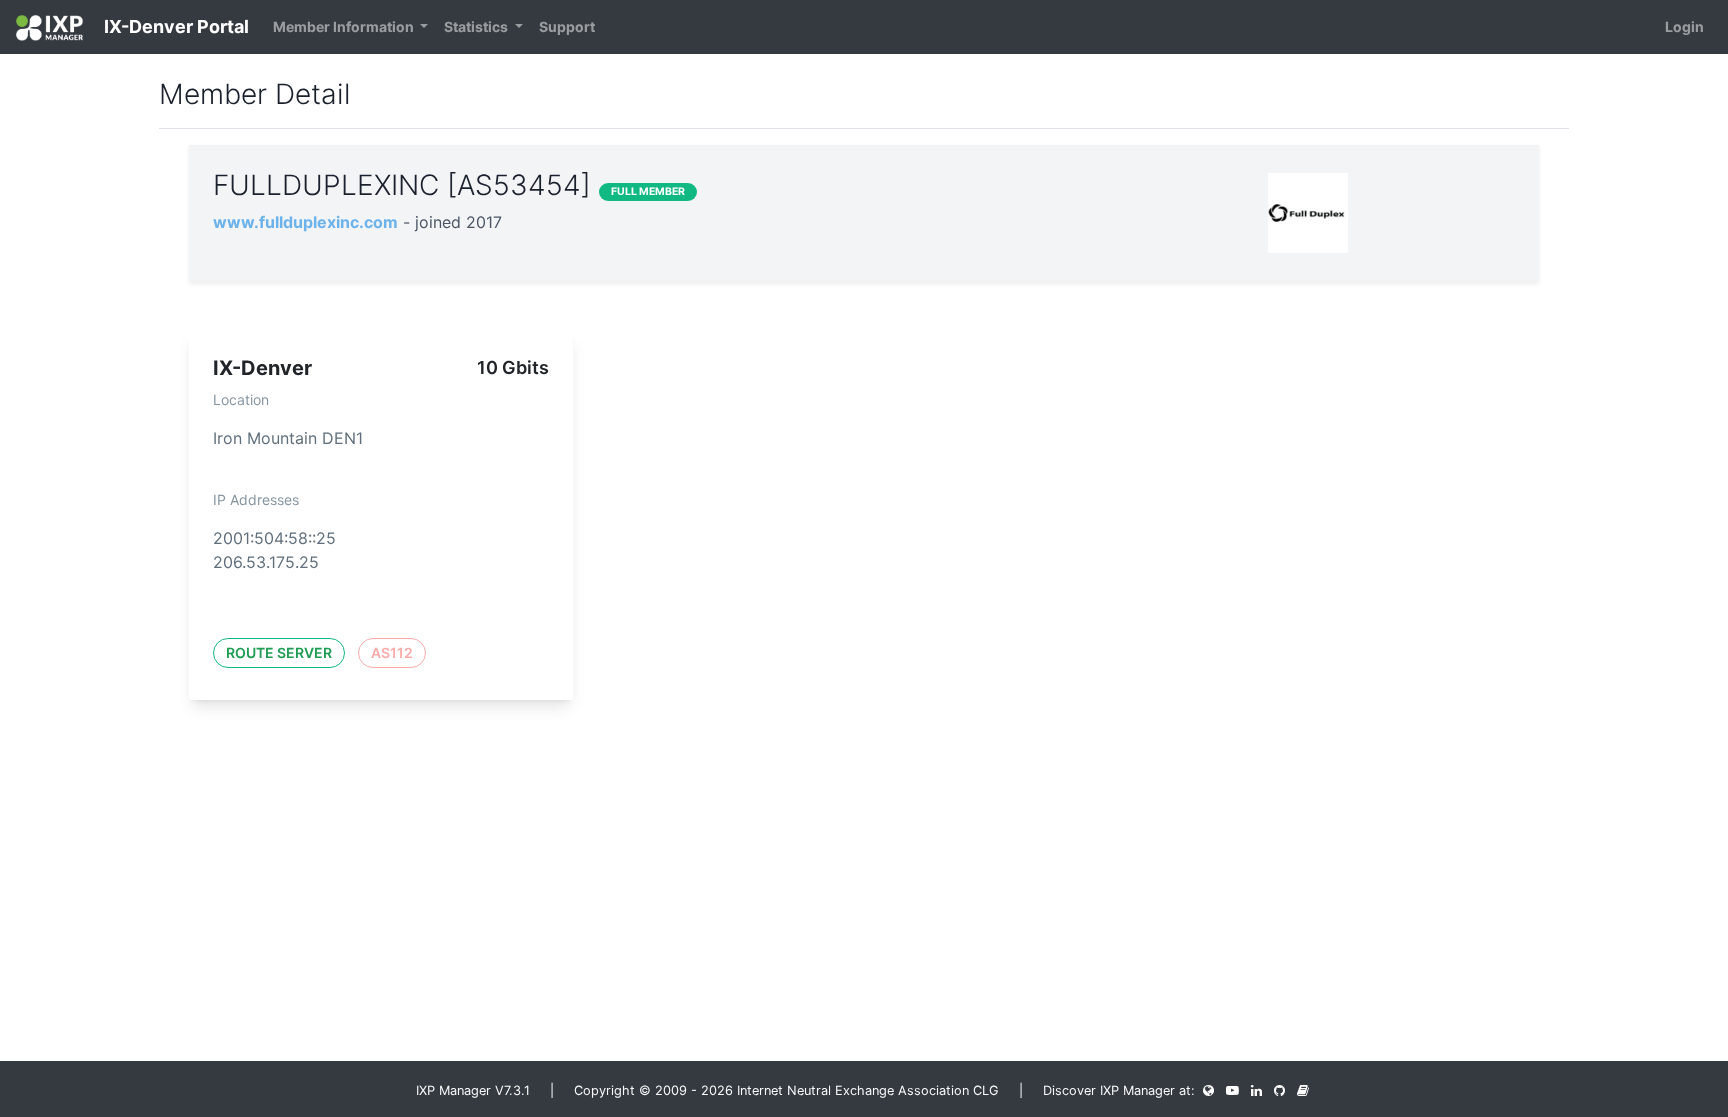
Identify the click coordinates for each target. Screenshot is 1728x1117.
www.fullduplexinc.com (305, 222)
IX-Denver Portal (174, 26)
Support (567, 26)
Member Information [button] (345, 26)
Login (1684, 26)
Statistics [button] (477, 26)
